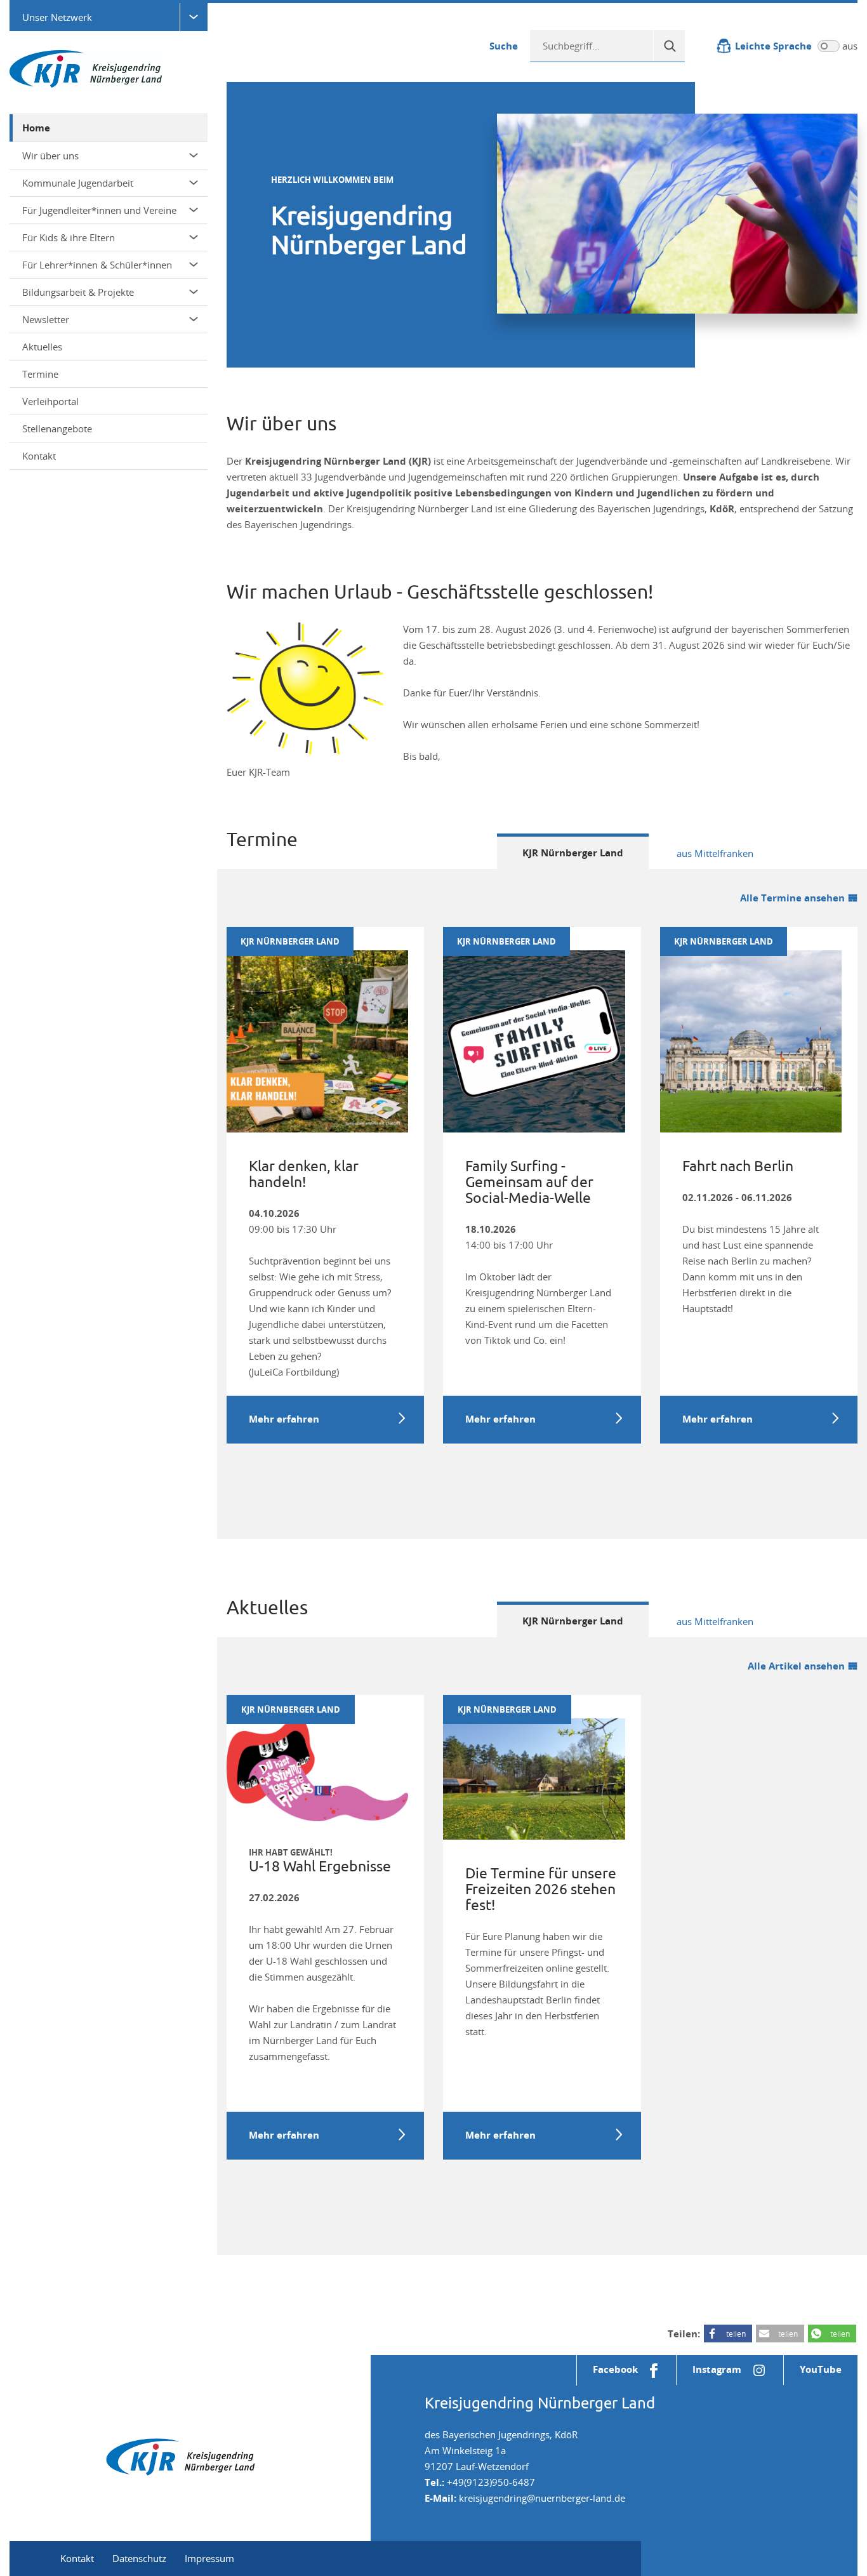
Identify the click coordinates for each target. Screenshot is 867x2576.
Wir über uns (50, 156)
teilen (736, 2334)
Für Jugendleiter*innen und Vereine (99, 210)
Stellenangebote (57, 428)
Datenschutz (139, 2558)
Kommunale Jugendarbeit (78, 183)
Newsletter (46, 319)
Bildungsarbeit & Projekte (78, 292)
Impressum (209, 2558)
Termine (40, 374)
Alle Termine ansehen (792, 898)
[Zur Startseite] (86, 68)
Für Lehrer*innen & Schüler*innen (97, 265)
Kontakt (39, 456)
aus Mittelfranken (715, 853)
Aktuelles (42, 347)
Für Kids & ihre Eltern (69, 237)
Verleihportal (50, 401)
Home (36, 128)
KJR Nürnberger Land (573, 853)
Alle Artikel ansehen (796, 1666)
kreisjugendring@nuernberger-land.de (542, 2498)
